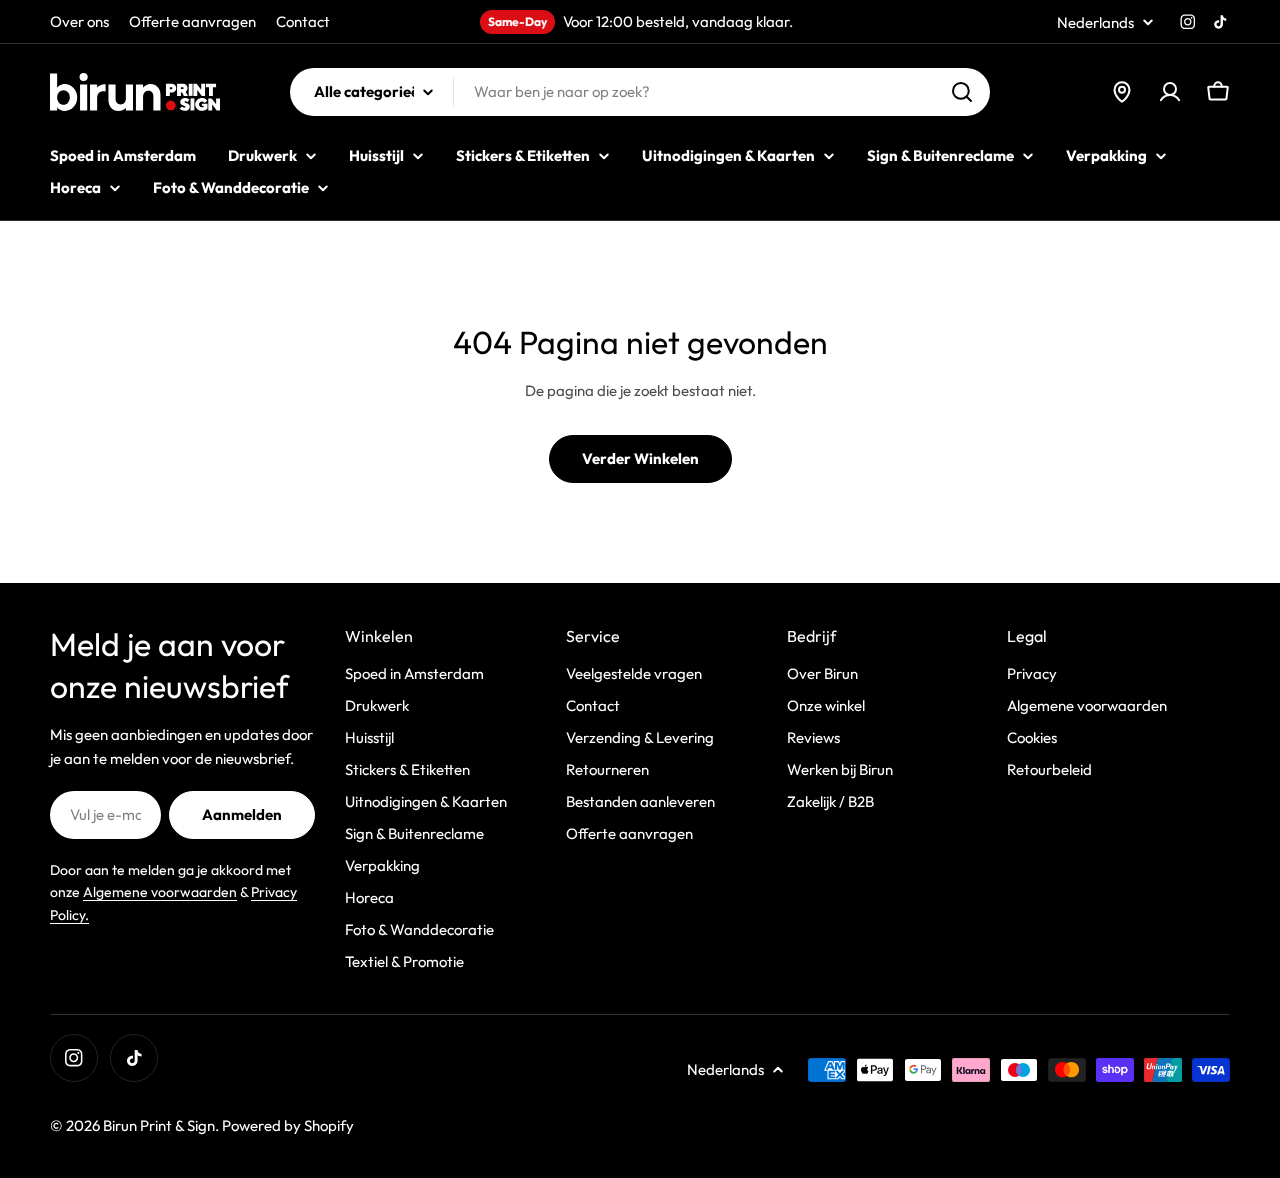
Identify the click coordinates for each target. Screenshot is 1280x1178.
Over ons (79, 21)
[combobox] (640, 92)
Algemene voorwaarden (160, 892)
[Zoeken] (962, 92)
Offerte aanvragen (192, 21)
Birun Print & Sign (159, 1125)
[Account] (1170, 92)
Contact (303, 21)
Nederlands (1095, 22)
